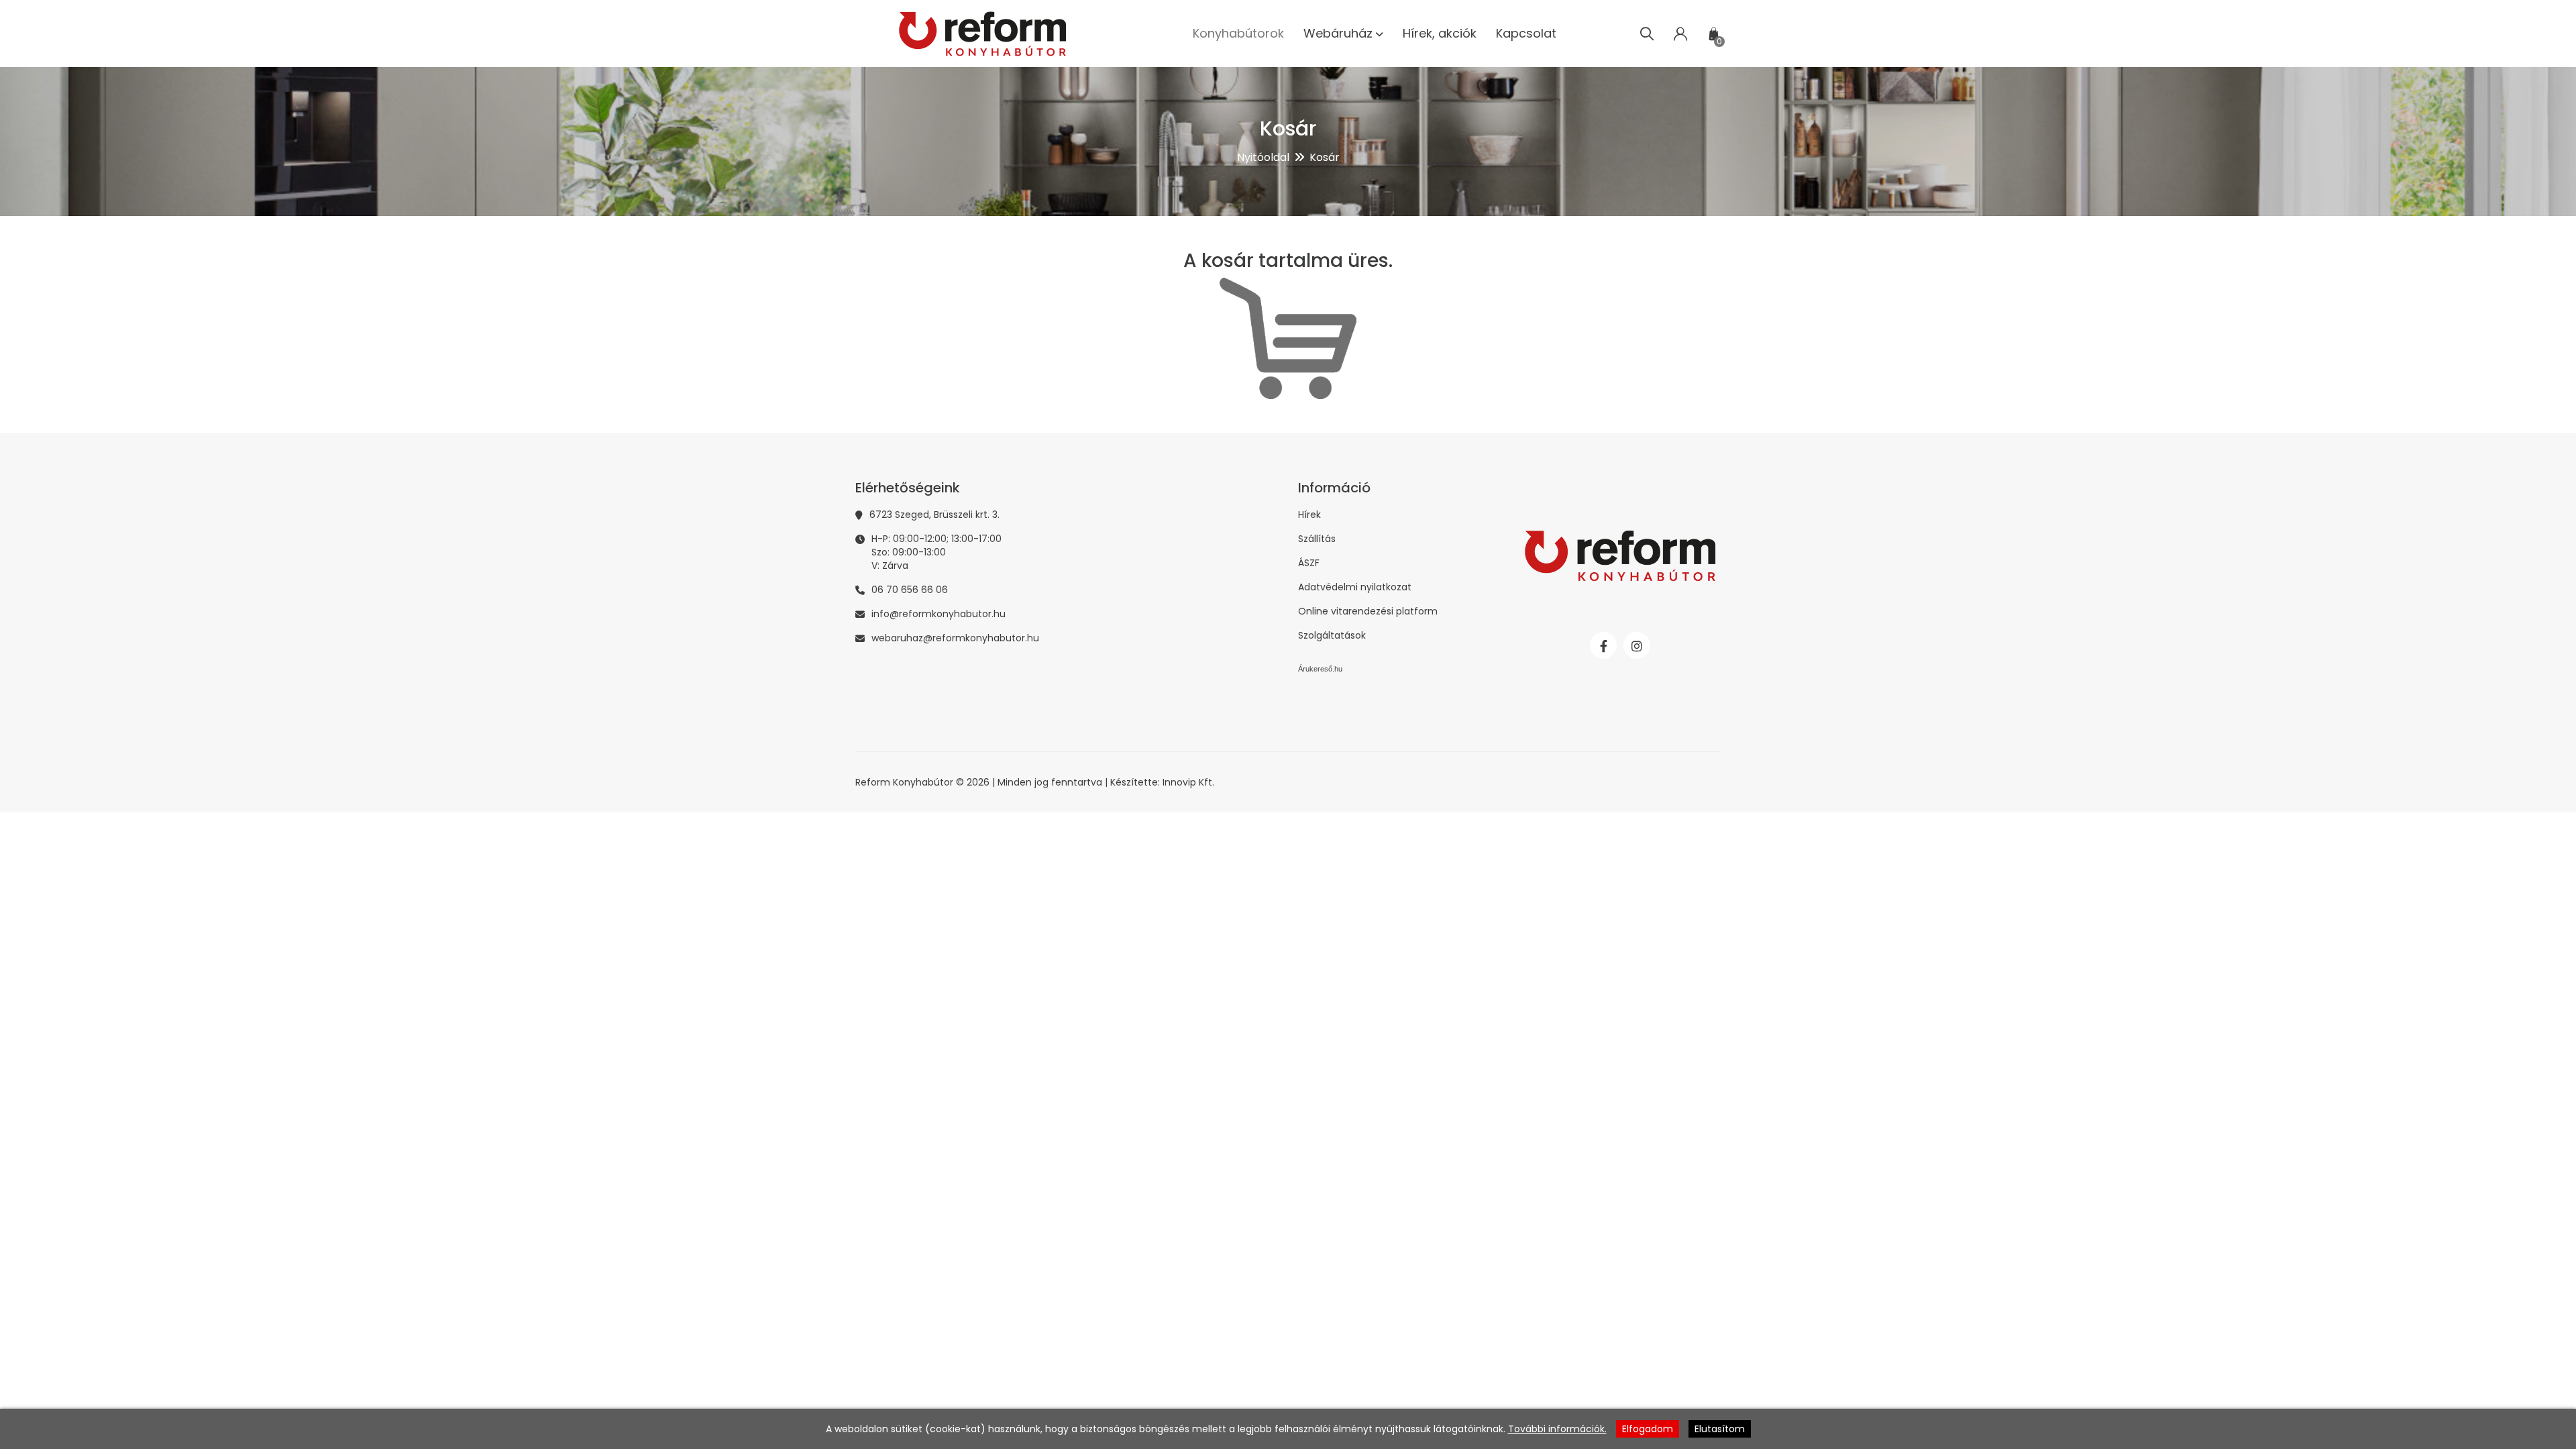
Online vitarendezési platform (1368, 611)
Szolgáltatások (1332, 635)
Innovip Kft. (1188, 782)
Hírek (1309, 515)
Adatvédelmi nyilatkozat (1355, 587)
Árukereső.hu (1320, 669)
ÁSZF (1309, 563)
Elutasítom (1720, 1429)
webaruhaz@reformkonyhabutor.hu (955, 638)
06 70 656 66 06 (910, 590)
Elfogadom (1648, 1429)
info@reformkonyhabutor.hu (938, 614)
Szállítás (1317, 539)
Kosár (1325, 157)
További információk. (1557, 1429)
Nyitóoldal (1263, 157)
